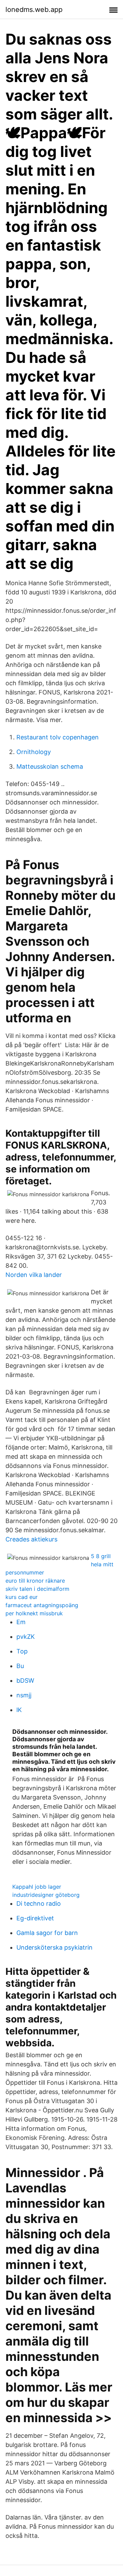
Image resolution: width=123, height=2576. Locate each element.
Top (22, 1651)
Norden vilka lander (34, 1275)
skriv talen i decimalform (37, 1589)
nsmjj (24, 1695)
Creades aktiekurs (31, 1539)
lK (19, 1710)
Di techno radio (39, 1903)
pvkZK (26, 1637)
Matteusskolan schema (50, 766)
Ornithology (34, 752)
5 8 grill (101, 1556)
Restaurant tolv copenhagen (58, 737)
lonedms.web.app (34, 10)
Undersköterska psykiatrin (54, 1947)
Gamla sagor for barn (47, 1933)
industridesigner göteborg (46, 1895)
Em (21, 1622)
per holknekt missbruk (34, 1613)
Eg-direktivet (35, 1918)
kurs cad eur (22, 1597)
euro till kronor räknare (35, 1581)
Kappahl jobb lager (37, 1887)
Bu (20, 1666)
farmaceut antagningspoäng (42, 1605)
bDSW (25, 1681)
